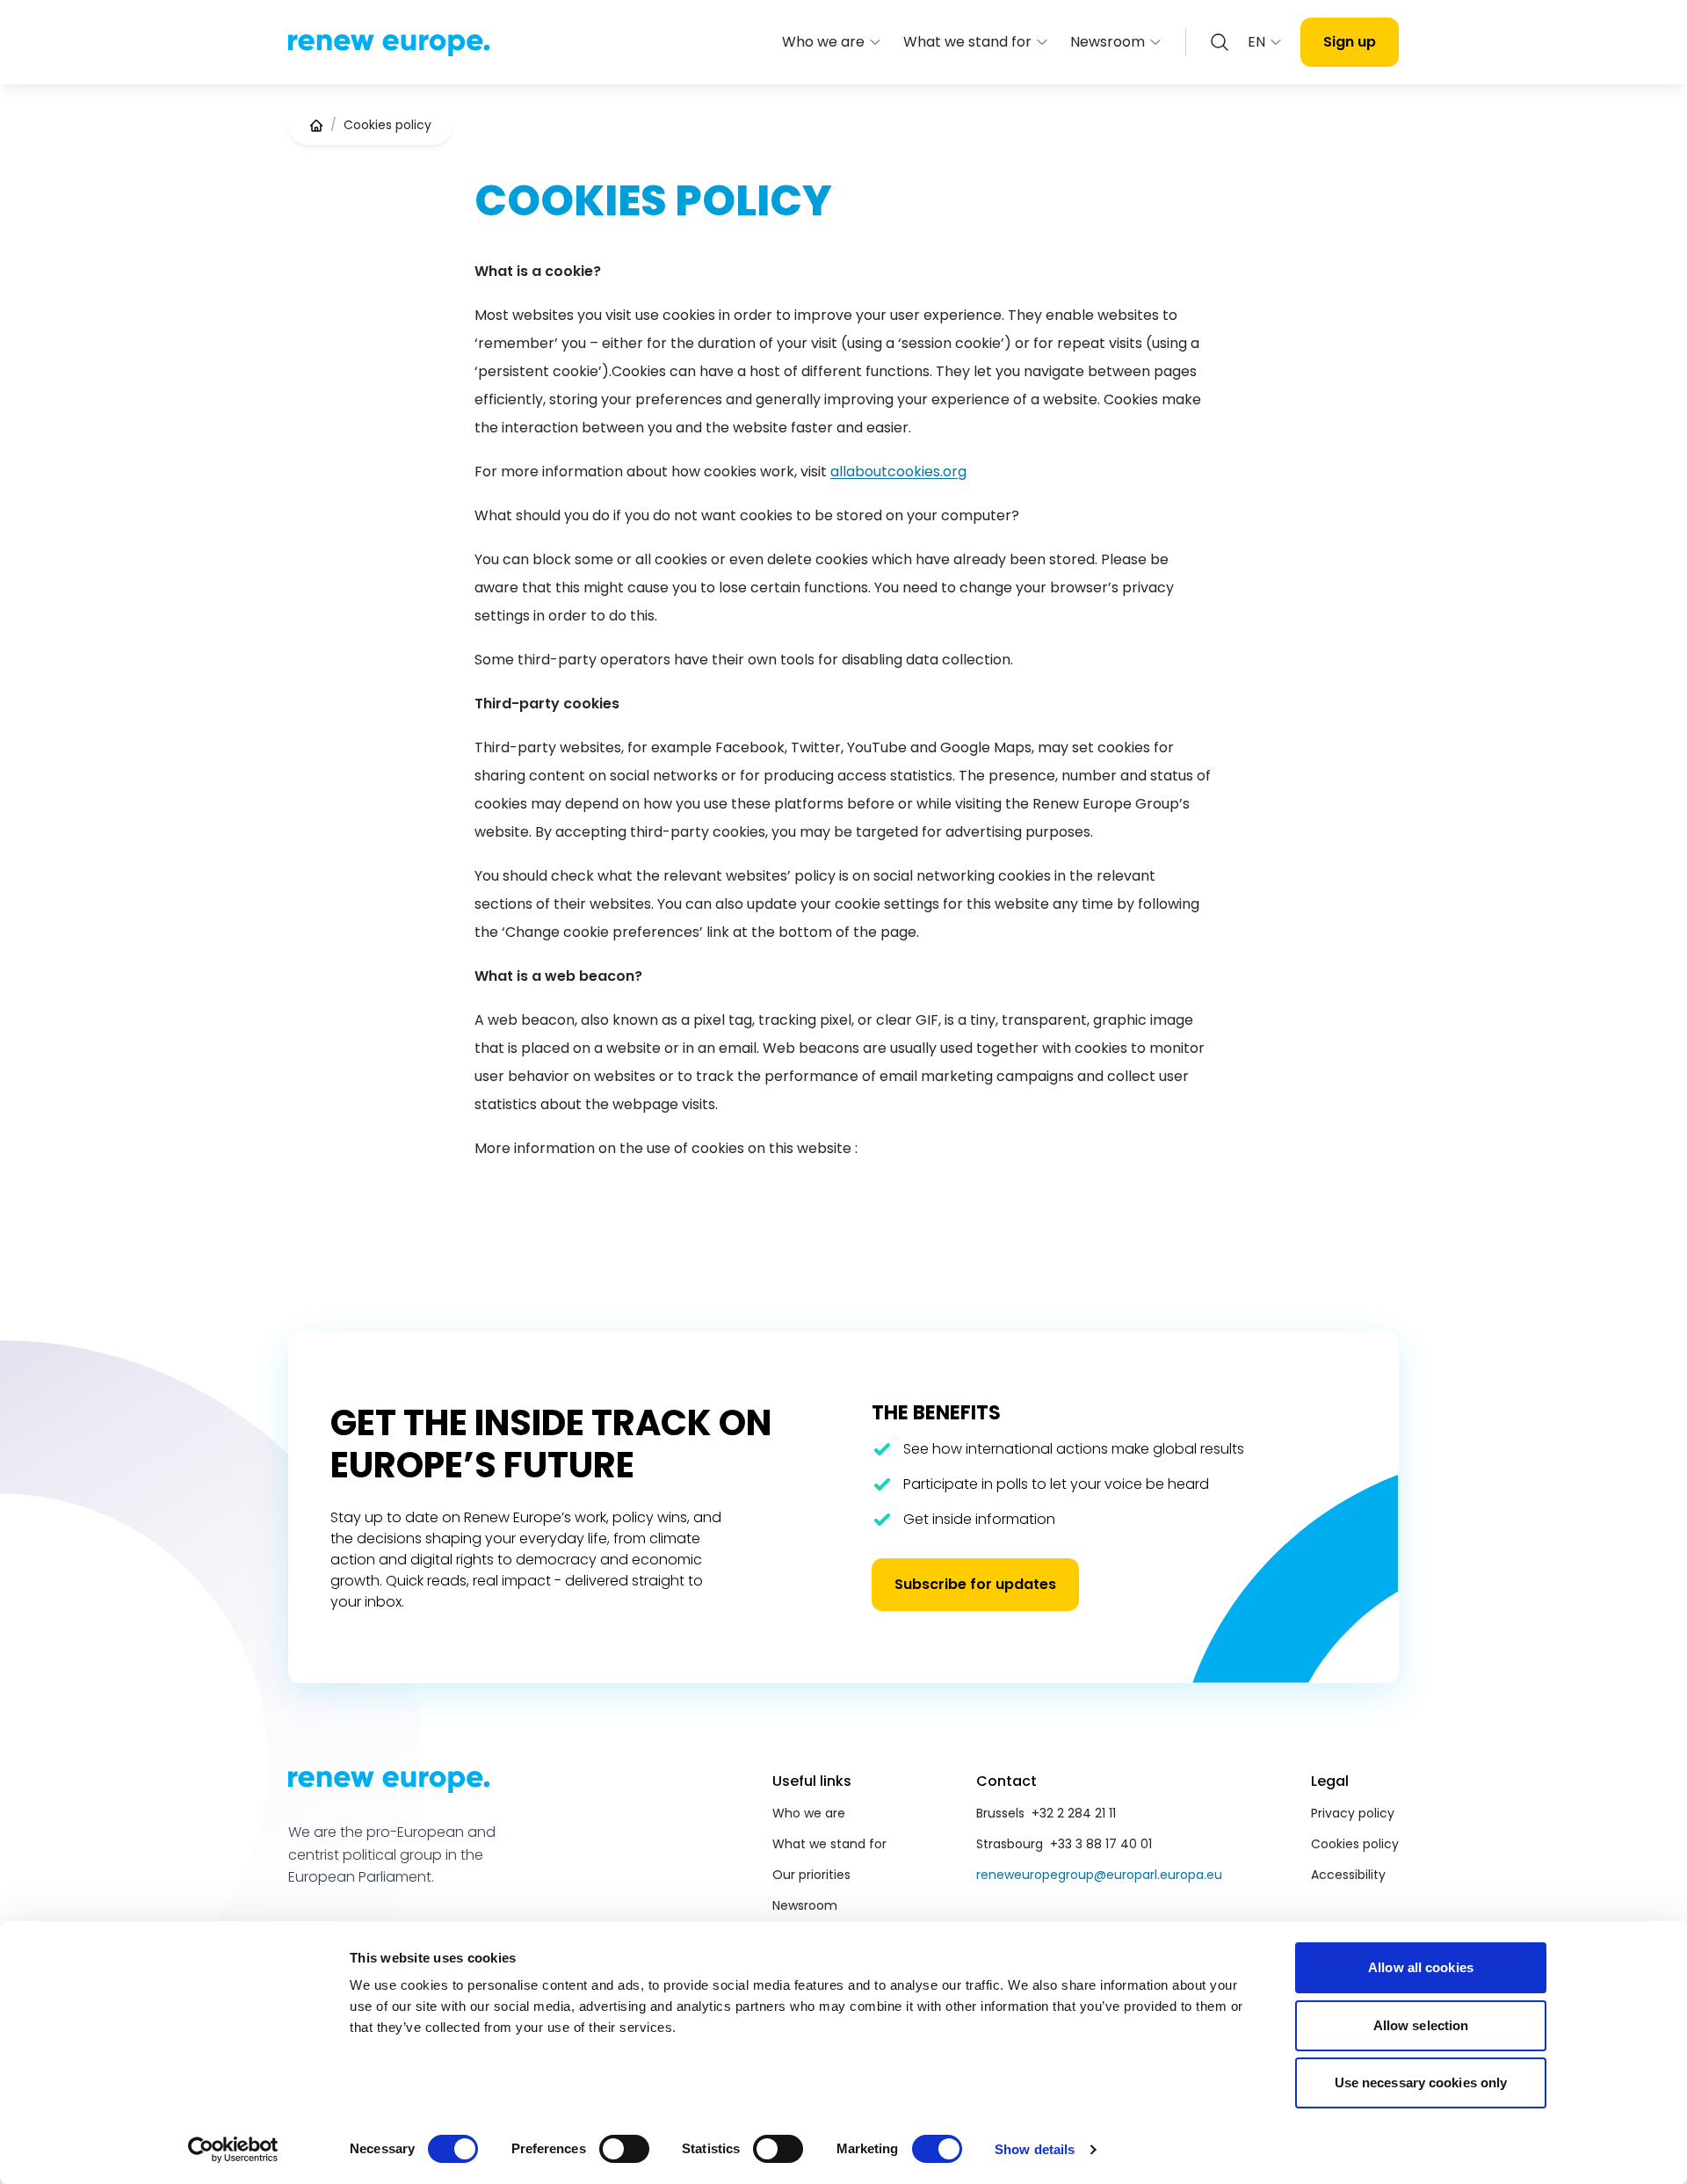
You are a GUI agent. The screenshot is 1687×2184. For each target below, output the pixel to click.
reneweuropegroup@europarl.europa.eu (1099, 1875)
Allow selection (1421, 2025)
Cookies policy (1355, 1844)
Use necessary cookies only (1421, 2082)
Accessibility (1348, 1875)
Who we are (823, 42)
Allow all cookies (1421, 1967)
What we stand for (967, 42)
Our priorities (811, 1875)
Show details (1035, 2149)
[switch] (624, 2149)
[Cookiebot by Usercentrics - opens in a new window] (233, 2150)
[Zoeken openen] (1220, 42)
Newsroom (1108, 42)
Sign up (1350, 42)
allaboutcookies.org (898, 472)
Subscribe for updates (975, 1584)
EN (1256, 42)
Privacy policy (1353, 1813)
